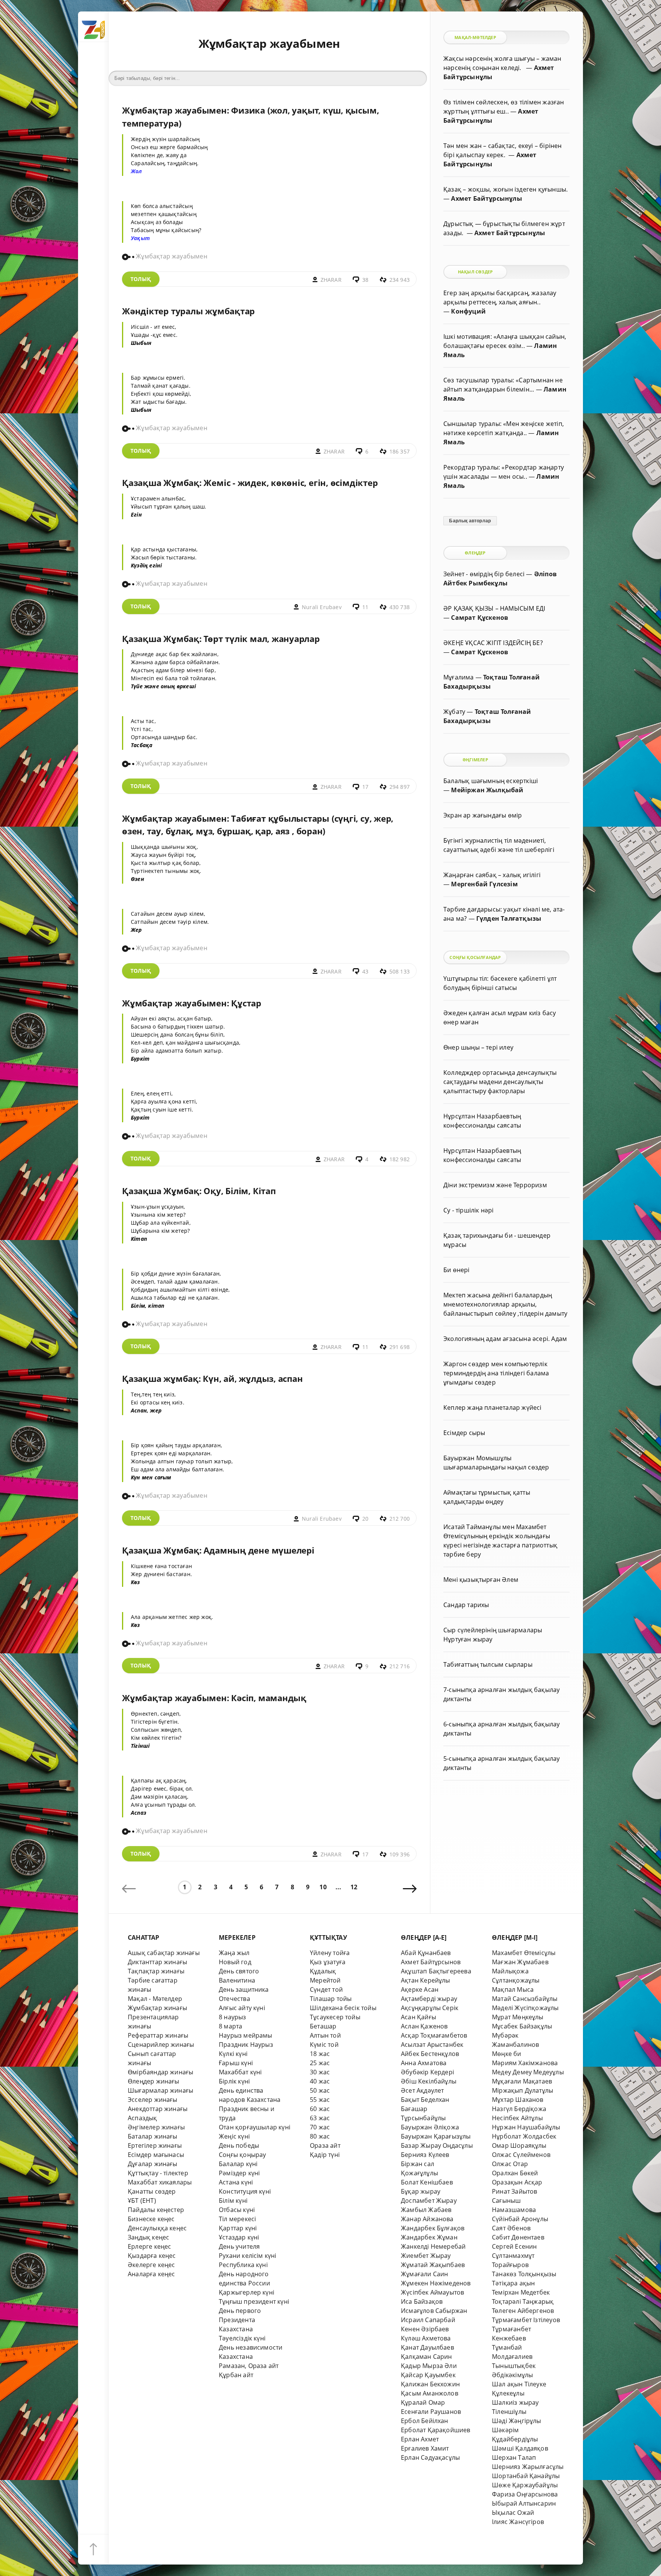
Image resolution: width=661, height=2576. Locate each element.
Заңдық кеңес (148, 2237)
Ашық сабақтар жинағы (164, 1953)
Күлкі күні (233, 2054)
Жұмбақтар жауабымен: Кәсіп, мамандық (214, 1698)
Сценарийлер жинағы (161, 2045)
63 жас (320, 2118)
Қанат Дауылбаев (427, 2347)
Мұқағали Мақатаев (522, 2081)
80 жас (320, 2136)
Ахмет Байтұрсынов (431, 1962)
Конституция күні (245, 2191)
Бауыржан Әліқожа (430, 2127)
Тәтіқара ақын (514, 2283)
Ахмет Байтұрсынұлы (486, 198)
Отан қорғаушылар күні (255, 2127)
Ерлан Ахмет (420, 2439)
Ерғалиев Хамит (425, 2448)
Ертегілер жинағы (155, 2145)
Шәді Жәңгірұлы (517, 2421)
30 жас (320, 2072)
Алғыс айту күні (242, 2008)
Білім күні (233, 2201)
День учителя (239, 2246)
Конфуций (468, 311)
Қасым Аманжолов (430, 2393)
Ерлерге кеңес (150, 2246)
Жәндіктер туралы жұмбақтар (188, 311)
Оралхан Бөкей (515, 2173)
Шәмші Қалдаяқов (520, 2448)
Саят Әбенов (511, 2228)
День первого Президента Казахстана (240, 2320)
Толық (141, 279)
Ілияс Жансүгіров (518, 2522)
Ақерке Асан (420, 1989)
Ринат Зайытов (515, 2191)
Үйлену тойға (330, 1953)
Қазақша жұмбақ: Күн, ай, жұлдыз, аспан (212, 1379)
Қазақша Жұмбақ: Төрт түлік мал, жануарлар (221, 639)
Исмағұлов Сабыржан (434, 2311)
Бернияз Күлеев (425, 2155)
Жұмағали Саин (425, 2274)
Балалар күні (238, 2164)
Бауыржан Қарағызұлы (436, 2136)
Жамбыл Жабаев (426, 2210)
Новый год (235, 1962)
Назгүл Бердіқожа (519, 2109)
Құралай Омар (423, 2402)
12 (354, 1887)
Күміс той (324, 2045)
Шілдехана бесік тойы (343, 2008)
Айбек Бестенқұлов (430, 2054)
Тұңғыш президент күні (254, 2301)
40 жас (320, 2081)
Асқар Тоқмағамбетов (434, 2035)
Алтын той (325, 2035)
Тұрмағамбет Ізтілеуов (526, 2320)
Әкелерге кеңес (151, 2265)
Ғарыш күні (236, 2063)
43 (365, 971)
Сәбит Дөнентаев (518, 2237)
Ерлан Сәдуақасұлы (430, 2457)
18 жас (320, 2054)
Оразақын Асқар (517, 2182)
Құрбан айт (236, 2375)
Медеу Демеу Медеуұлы (528, 2072)
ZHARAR (331, 280)
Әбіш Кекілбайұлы (429, 2081)
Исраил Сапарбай (428, 2320)
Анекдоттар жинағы (158, 2109)
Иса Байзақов (422, 2301)
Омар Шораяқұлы (519, 2145)
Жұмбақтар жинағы (157, 2008)
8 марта (230, 2026)
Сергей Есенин (514, 2246)
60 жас (320, 2109)
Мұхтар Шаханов (518, 2100)
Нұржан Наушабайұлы (526, 2127)
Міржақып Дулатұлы (523, 2090)
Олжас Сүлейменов (521, 2155)
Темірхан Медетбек (521, 2292)
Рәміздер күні (239, 2173)
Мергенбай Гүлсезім (484, 884)
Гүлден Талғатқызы (509, 918)
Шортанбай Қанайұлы (526, 2476)
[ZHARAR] (93, 27)
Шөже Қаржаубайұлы (525, 2485)
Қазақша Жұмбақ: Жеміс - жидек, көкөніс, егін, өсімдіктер (250, 483)
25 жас (320, 2063)
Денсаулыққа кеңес (157, 2228)
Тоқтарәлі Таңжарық (523, 2301)
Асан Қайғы (418, 2017)
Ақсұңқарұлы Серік (430, 2008)
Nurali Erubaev (322, 607)
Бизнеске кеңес (151, 2219)
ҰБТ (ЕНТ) (142, 2201)
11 (365, 607)
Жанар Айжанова (427, 2219)
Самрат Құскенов (479, 618)
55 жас (320, 2100)
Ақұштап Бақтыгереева (436, 1971)
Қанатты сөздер (152, 2191)
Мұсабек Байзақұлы (522, 2026)
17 (365, 787)
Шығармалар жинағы (160, 2090)
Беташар (323, 2026)
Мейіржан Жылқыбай (487, 790)
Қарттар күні (238, 2228)
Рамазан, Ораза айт (249, 2366)
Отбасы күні (237, 2210)
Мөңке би (507, 2054)
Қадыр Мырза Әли (429, 2366)
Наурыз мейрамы (246, 2035)
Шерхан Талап (514, 2457)
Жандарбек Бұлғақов (433, 2228)
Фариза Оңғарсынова (525, 2494)
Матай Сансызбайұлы (525, 1999)
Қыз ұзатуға (328, 1962)
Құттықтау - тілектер (158, 2173)
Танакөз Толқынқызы (524, 2274)
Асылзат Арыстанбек (432, 2045)
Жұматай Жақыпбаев (433, 2265)
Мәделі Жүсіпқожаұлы (525, 2008)
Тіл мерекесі (237, 2219)
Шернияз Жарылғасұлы (528, 2467)
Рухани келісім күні (248, 2256)
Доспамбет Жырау (429, 2201)
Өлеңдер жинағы (154, 2081)
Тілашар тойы (331, 1999)
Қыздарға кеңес (152, 2256)
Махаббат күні (240, 2072)
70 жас (320, 2127)
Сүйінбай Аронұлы (520, 2219)
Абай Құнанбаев (426, 1953)
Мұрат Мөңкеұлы (518, 2017)
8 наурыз (233, 2017)
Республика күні (243, 2265)
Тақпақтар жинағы (156, 1971)
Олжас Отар (510, 2164)
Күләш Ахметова (426, 2338)
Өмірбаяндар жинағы (160, 2072)
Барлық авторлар (470, 521)
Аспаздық (142, 2118)
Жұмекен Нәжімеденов (436, 2283)
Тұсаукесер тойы (335, 2017)
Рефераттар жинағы (158, 2035)
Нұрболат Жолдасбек (524, 2136)
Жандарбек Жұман (429, 2237)
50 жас (320, 2090)
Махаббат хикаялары (160, 2182)
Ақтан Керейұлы (426, 1980)
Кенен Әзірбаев (425, 2329)
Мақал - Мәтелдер (155, 1999)
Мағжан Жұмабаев (520, 1962)
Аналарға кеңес (151, 2274)
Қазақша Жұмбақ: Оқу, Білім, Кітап (199, 1191)
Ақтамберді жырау (429, 1999)
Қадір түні (325, 2155)
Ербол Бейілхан (425, 2421)
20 (365, 1519)
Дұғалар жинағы (153, 2164)
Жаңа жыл (234, 1953)
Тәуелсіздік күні (242, 2338)
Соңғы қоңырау (243, 2155)
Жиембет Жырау (426, 2256)
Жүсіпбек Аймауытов (432, 2292)
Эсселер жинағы (153, 2100)
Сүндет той (326, 1989)
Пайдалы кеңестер (156, 2210)
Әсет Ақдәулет (422, 2090)
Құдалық (323, 1971)
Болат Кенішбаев (427, 2182)
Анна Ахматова (424, 2063)
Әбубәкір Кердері (427, 2072)
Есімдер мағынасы (156, 2155)
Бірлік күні (234, 2081)
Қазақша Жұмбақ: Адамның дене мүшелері (218, 1550)
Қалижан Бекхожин (430, 2384)
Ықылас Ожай (513, 2513)
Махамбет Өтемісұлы (524, 1953)
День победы (239, 2145)
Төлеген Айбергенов (523, 2311)
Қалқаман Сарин (427, 2357)
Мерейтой (325, 1980)
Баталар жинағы (153, 2136)
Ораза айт (325, 2145)
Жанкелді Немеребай (433, 2246)
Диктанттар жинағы (157, 1962)
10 (323, 1887)
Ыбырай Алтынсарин (524, 2503)
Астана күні (236, 2182)
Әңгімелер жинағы (156, 2127)
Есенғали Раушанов (431, 2412)
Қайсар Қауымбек (428, 2375)
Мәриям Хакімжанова (525, 2063)
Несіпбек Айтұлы (517, 2118)
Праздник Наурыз (246, 2045)
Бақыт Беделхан (425, 2100)
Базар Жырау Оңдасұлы (437, 2145)
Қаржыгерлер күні (247, 2292)
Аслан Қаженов (424, 2026)
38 (365, 280)
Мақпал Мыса (513, 1989)
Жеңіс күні (234, 2136)
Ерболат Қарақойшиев (436, 2430)
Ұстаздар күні (239, 2237)
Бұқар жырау (421, 2191)
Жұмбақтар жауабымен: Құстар (192, 1003)
